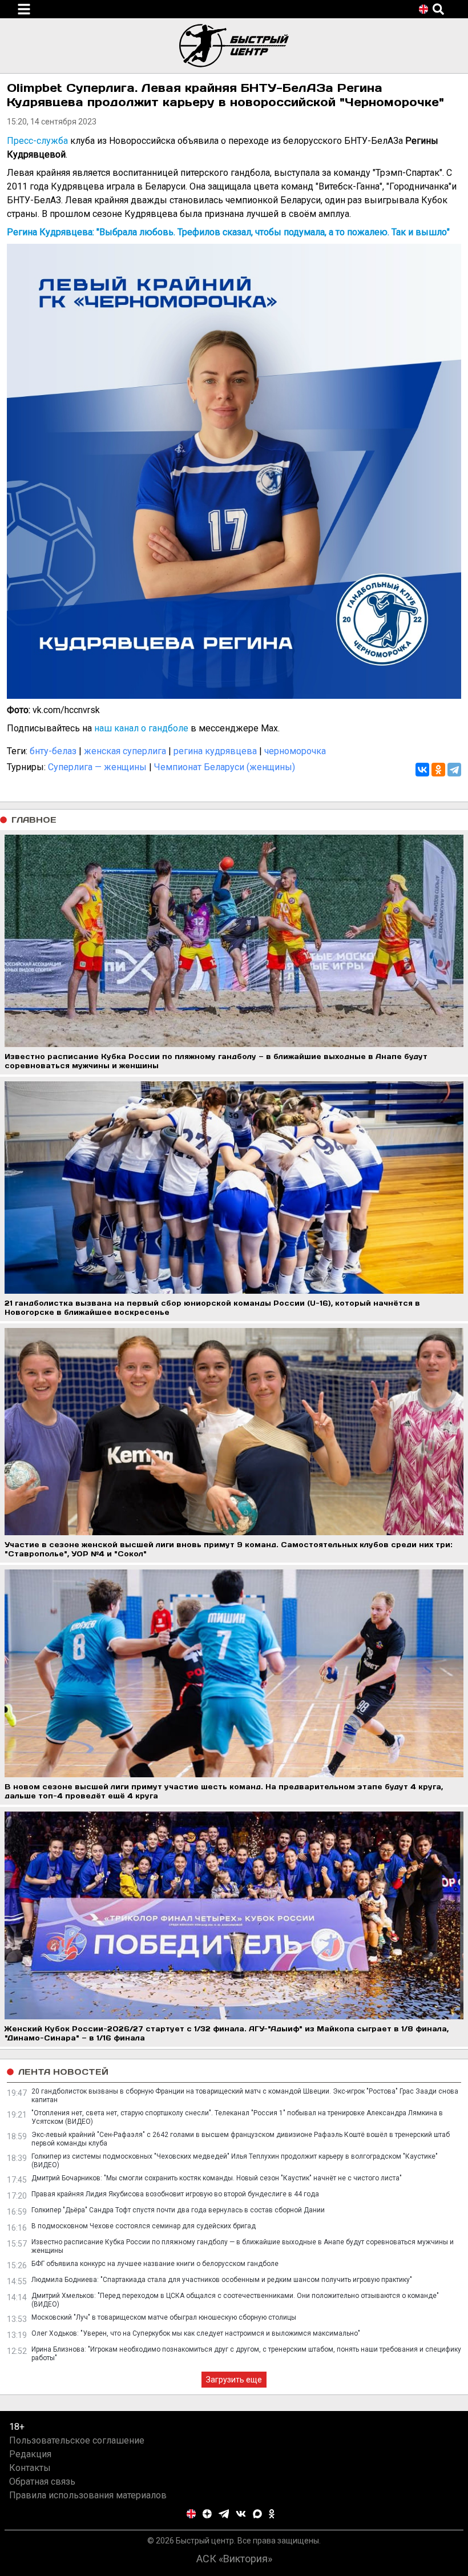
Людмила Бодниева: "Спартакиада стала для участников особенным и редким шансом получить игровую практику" (222, 2280)
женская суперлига (125, 751)
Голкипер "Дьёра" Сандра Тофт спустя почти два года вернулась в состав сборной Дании (178, 2210)
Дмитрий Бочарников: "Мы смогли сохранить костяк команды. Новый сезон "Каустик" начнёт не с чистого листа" (217, 2178)
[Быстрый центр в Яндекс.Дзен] (207, 2514)
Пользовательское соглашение (77, 2440)
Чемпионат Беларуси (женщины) (225, 767)
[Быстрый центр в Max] (257, 2514)
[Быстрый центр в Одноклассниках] (272, 2514)
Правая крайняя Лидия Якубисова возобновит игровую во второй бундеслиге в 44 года (175, 2194)
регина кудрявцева (215, 751)
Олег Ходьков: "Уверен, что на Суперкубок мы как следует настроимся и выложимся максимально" (196, 2333)
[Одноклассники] (438, 770)
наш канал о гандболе (141, 728)
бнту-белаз (53, 751)
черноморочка (295, 751)
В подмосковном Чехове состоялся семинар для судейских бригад (144, 2226)
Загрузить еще (234, 2380)
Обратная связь (42, 2482)
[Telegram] (454, 770)
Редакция (30, 2454)
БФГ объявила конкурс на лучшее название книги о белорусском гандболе (155, 2264)
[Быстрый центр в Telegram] (224, 2514)
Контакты (30, 2468)
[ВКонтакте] (422, 770)
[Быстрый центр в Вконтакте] (241, 2514)
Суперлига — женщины (97, 767)
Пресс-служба (37, 141)
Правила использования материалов (88, 2495)
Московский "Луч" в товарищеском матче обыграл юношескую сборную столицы (164, 2317)
